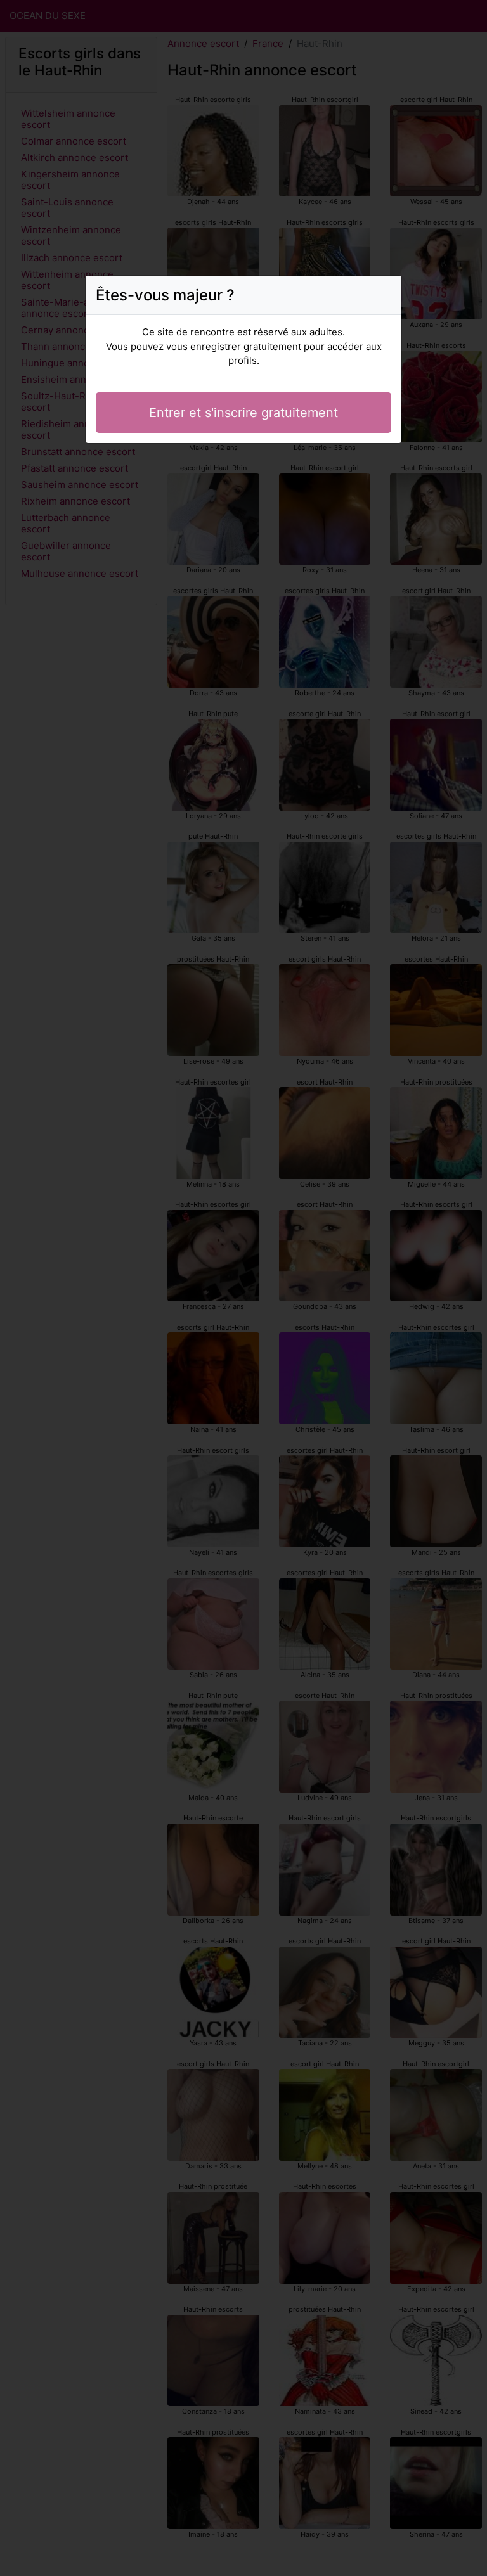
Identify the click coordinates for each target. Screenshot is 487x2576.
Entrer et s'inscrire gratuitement (243, 413)
